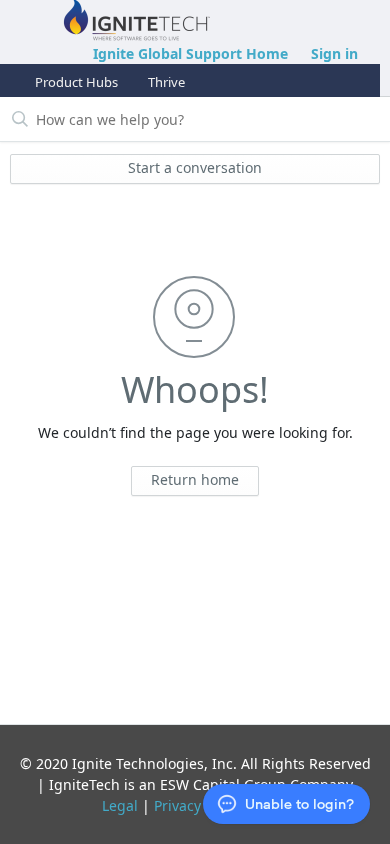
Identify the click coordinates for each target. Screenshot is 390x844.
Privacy (177, 805)
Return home (195, 479)
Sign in (334, 53)
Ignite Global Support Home (190, 53)
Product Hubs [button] (76, 82)
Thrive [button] (166, 82)
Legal (120, 805)
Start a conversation (195, 167)
